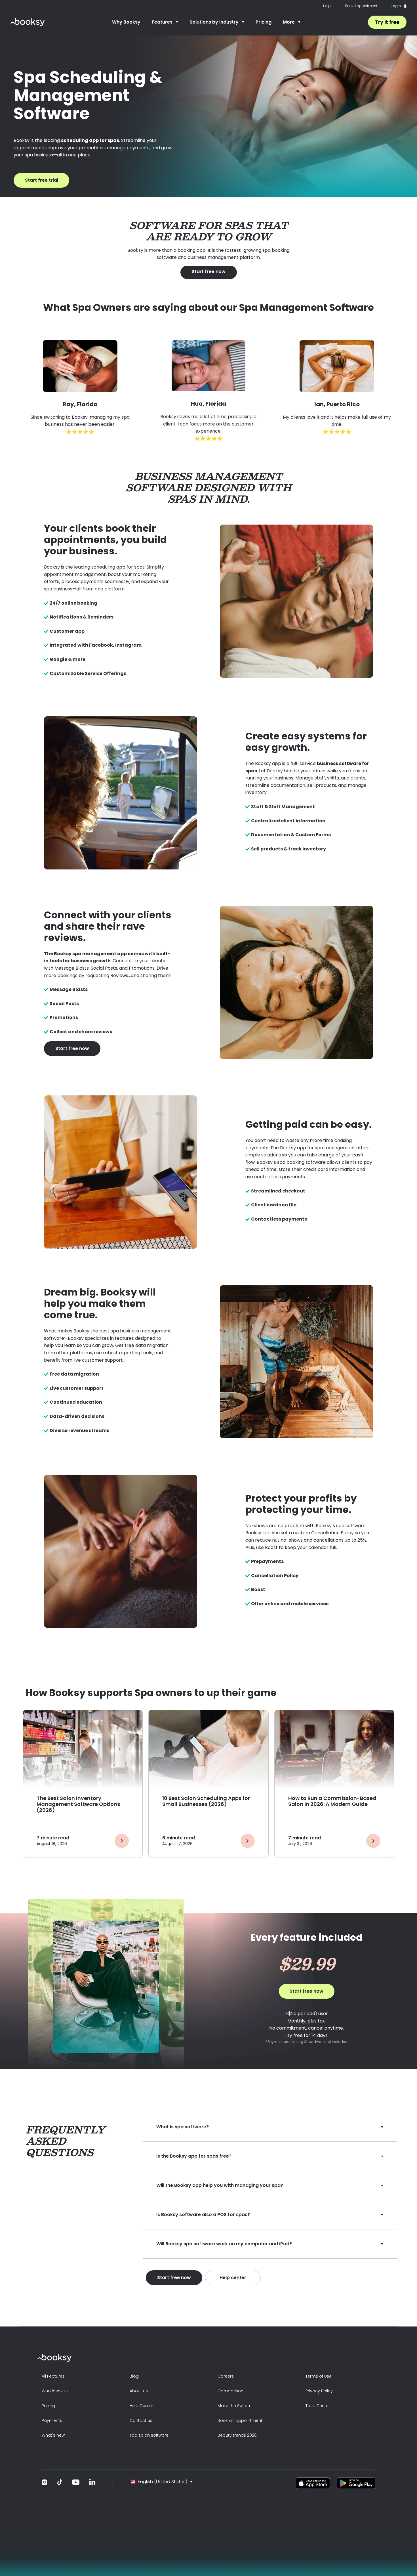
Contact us (141, 2420)
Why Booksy (126, 22)
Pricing (264, 22)
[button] (165, 22)
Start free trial (42, 180)
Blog (134, 2376)
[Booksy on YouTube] (76, 2482)
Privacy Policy (319, 2391)
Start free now (209, 272)
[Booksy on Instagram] (45, 2482)
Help (327, 6)
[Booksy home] (28, 22)
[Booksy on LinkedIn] (92, 2482)
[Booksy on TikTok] (60, 2482)
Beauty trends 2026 (237, 2435)
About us (139, 2391)
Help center (233, 2278)
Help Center (141, 2406)
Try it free (387, 22)
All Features (53, 2376)
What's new (53, 2435)
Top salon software (149, 2435)
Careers (226, 2376)
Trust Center (318, 2406)
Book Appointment (361, 6)
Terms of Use (319, 2376)
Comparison (230, 2391)
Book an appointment (240, 2420)
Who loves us (55, 2391)
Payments (52, 2420)
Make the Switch (234, 2406)
